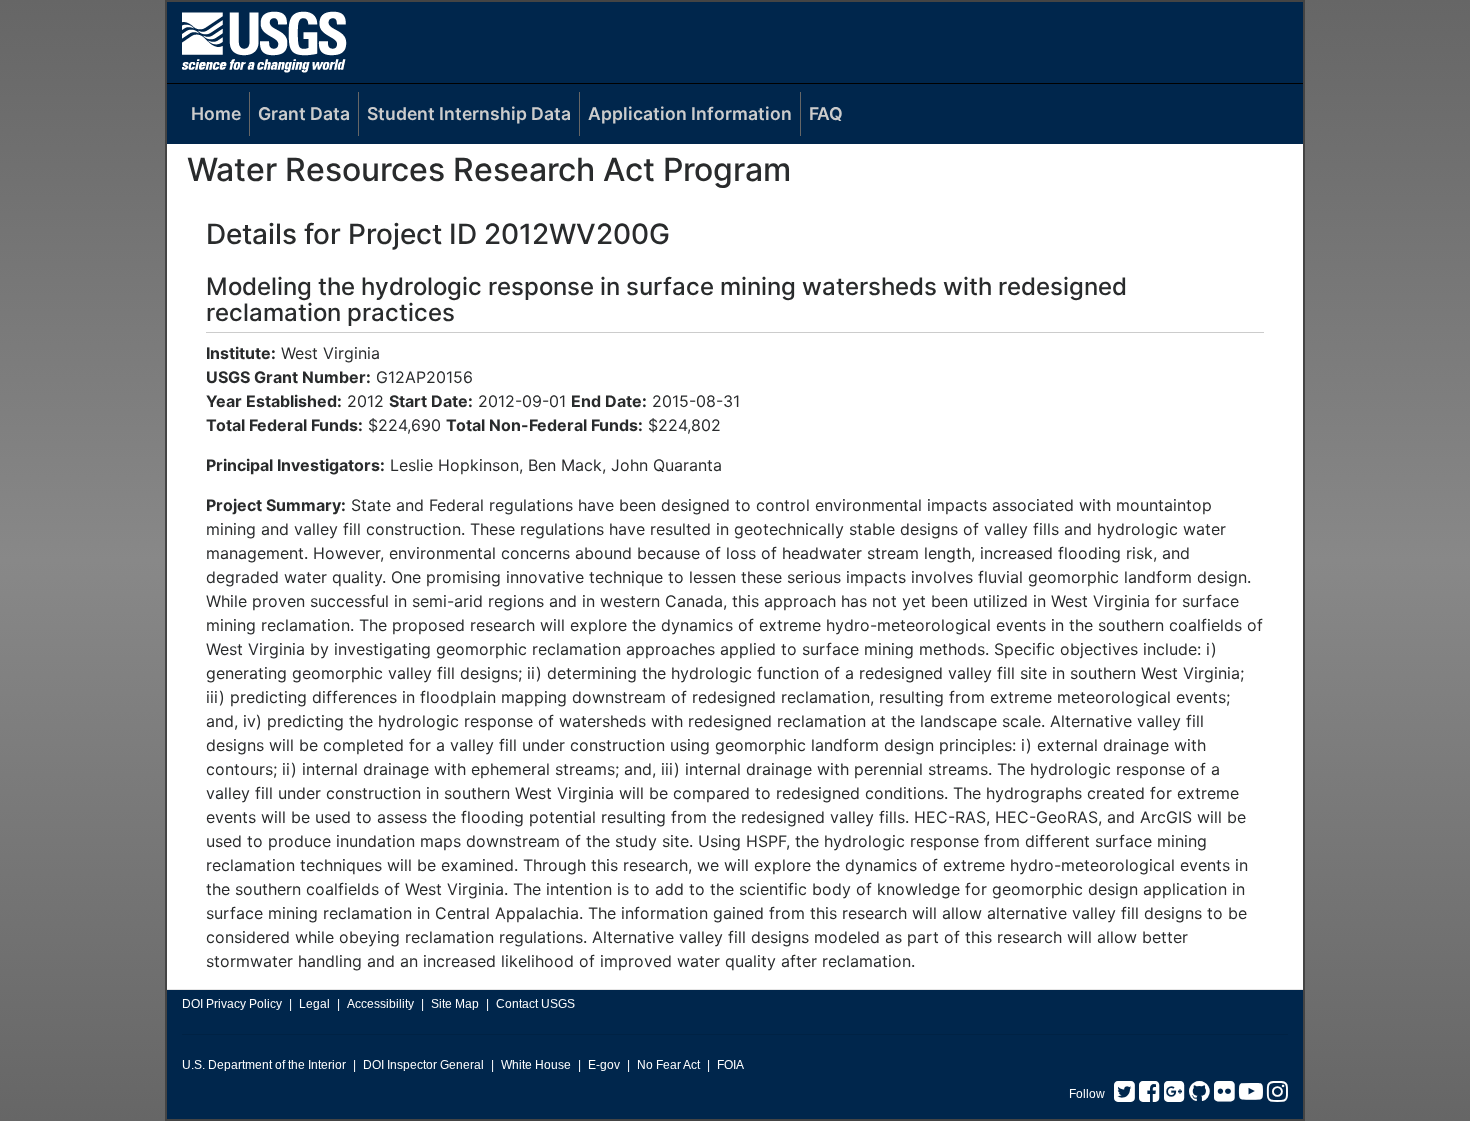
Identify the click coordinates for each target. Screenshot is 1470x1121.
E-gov (604, 1065)
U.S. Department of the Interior (264, 1065)
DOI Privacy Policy (232, 1004)
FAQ (826, 113)
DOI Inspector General (423, 1065)
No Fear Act (668, 1065)
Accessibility (380, 1004)
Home (216, 113)
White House (536, 1065)
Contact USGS (535, 1004)
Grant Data (304, 113)
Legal (314, 1004)
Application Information (690, 113)
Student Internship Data (469, 113)
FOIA (730, 1065)
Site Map (455, 1004)
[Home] (264, 41)
